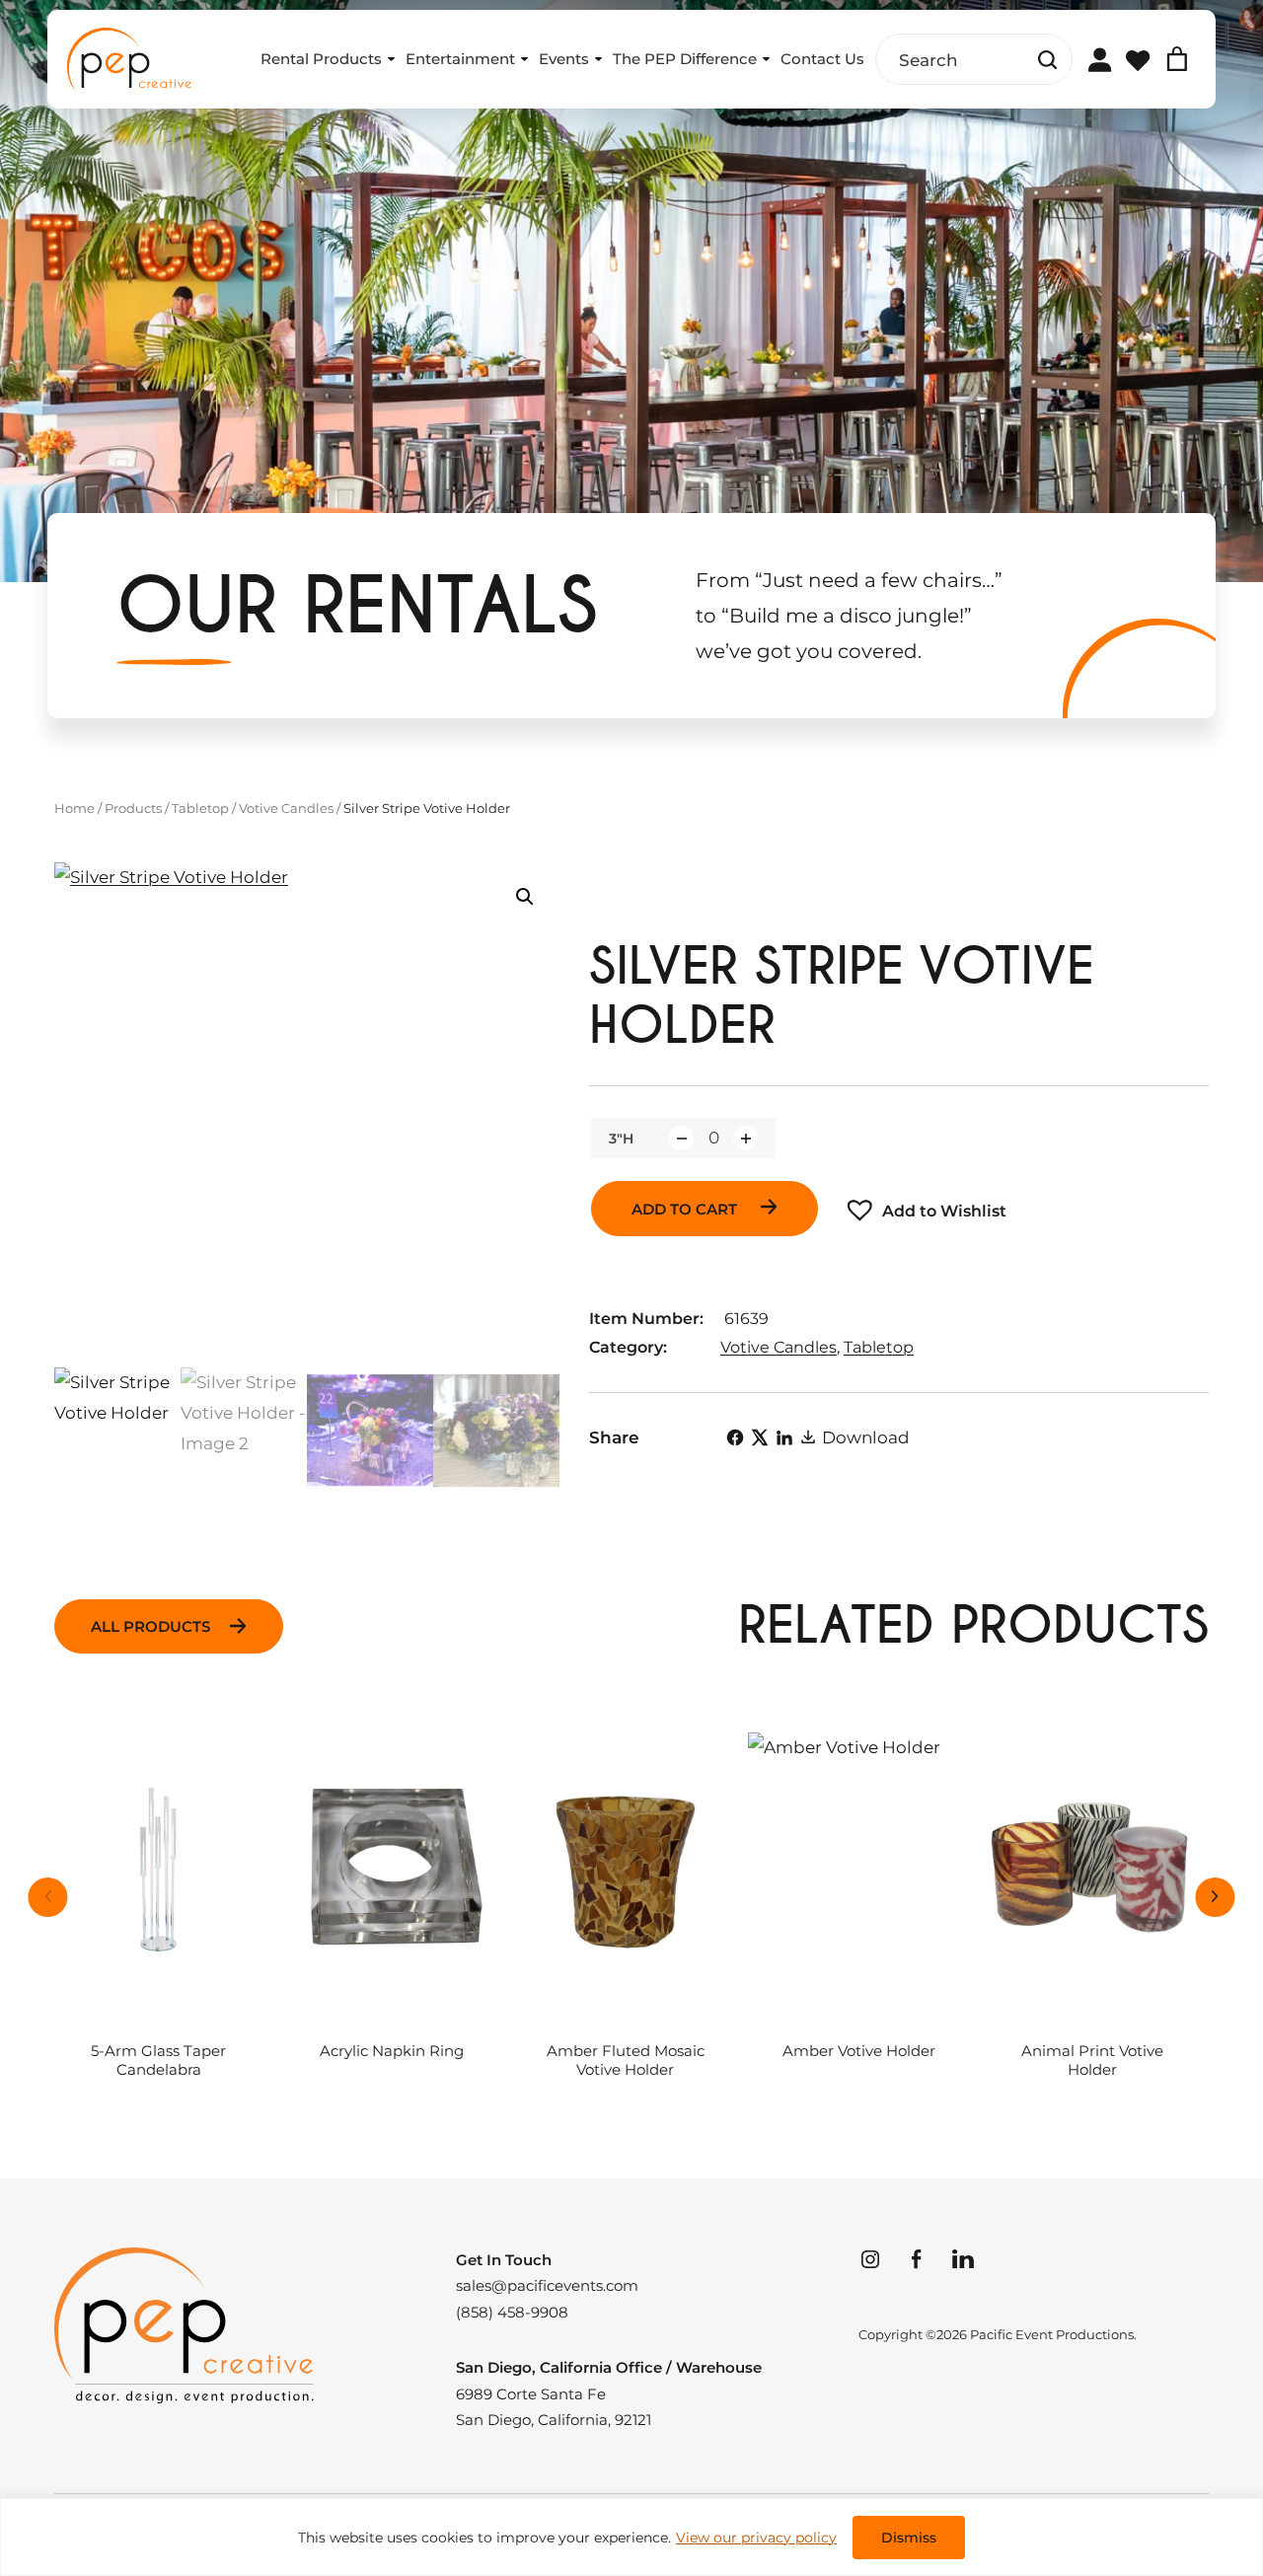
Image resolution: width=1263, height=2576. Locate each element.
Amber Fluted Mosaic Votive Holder (626, 2061)
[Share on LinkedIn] (784, 1437)
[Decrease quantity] (681, 1138)
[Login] (1099, 59)
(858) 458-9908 (512, 2313)
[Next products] (1216, 1897)
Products (133, 808)
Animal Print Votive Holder (1092, 2061)
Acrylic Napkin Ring (392, 2051)
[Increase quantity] (745, 1138)
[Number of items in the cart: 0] (1177, 59)
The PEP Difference (685, 59)
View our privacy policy (756, 2538)
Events (564, 59)
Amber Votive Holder (859, 2051)
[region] (631, 2537)
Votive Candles (286, 808)
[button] (525, 897)
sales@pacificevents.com (547, 2286)
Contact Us (822, 59)
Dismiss (909, 2538)
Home (74, 808)
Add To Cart (686, 1209)
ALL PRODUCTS (150, 1626)
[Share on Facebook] (735, 1437)
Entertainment (460, 59)
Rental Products (321, 59)
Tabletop (200, 808)
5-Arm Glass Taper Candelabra (158, 2061)
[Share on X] (760, 1437)
